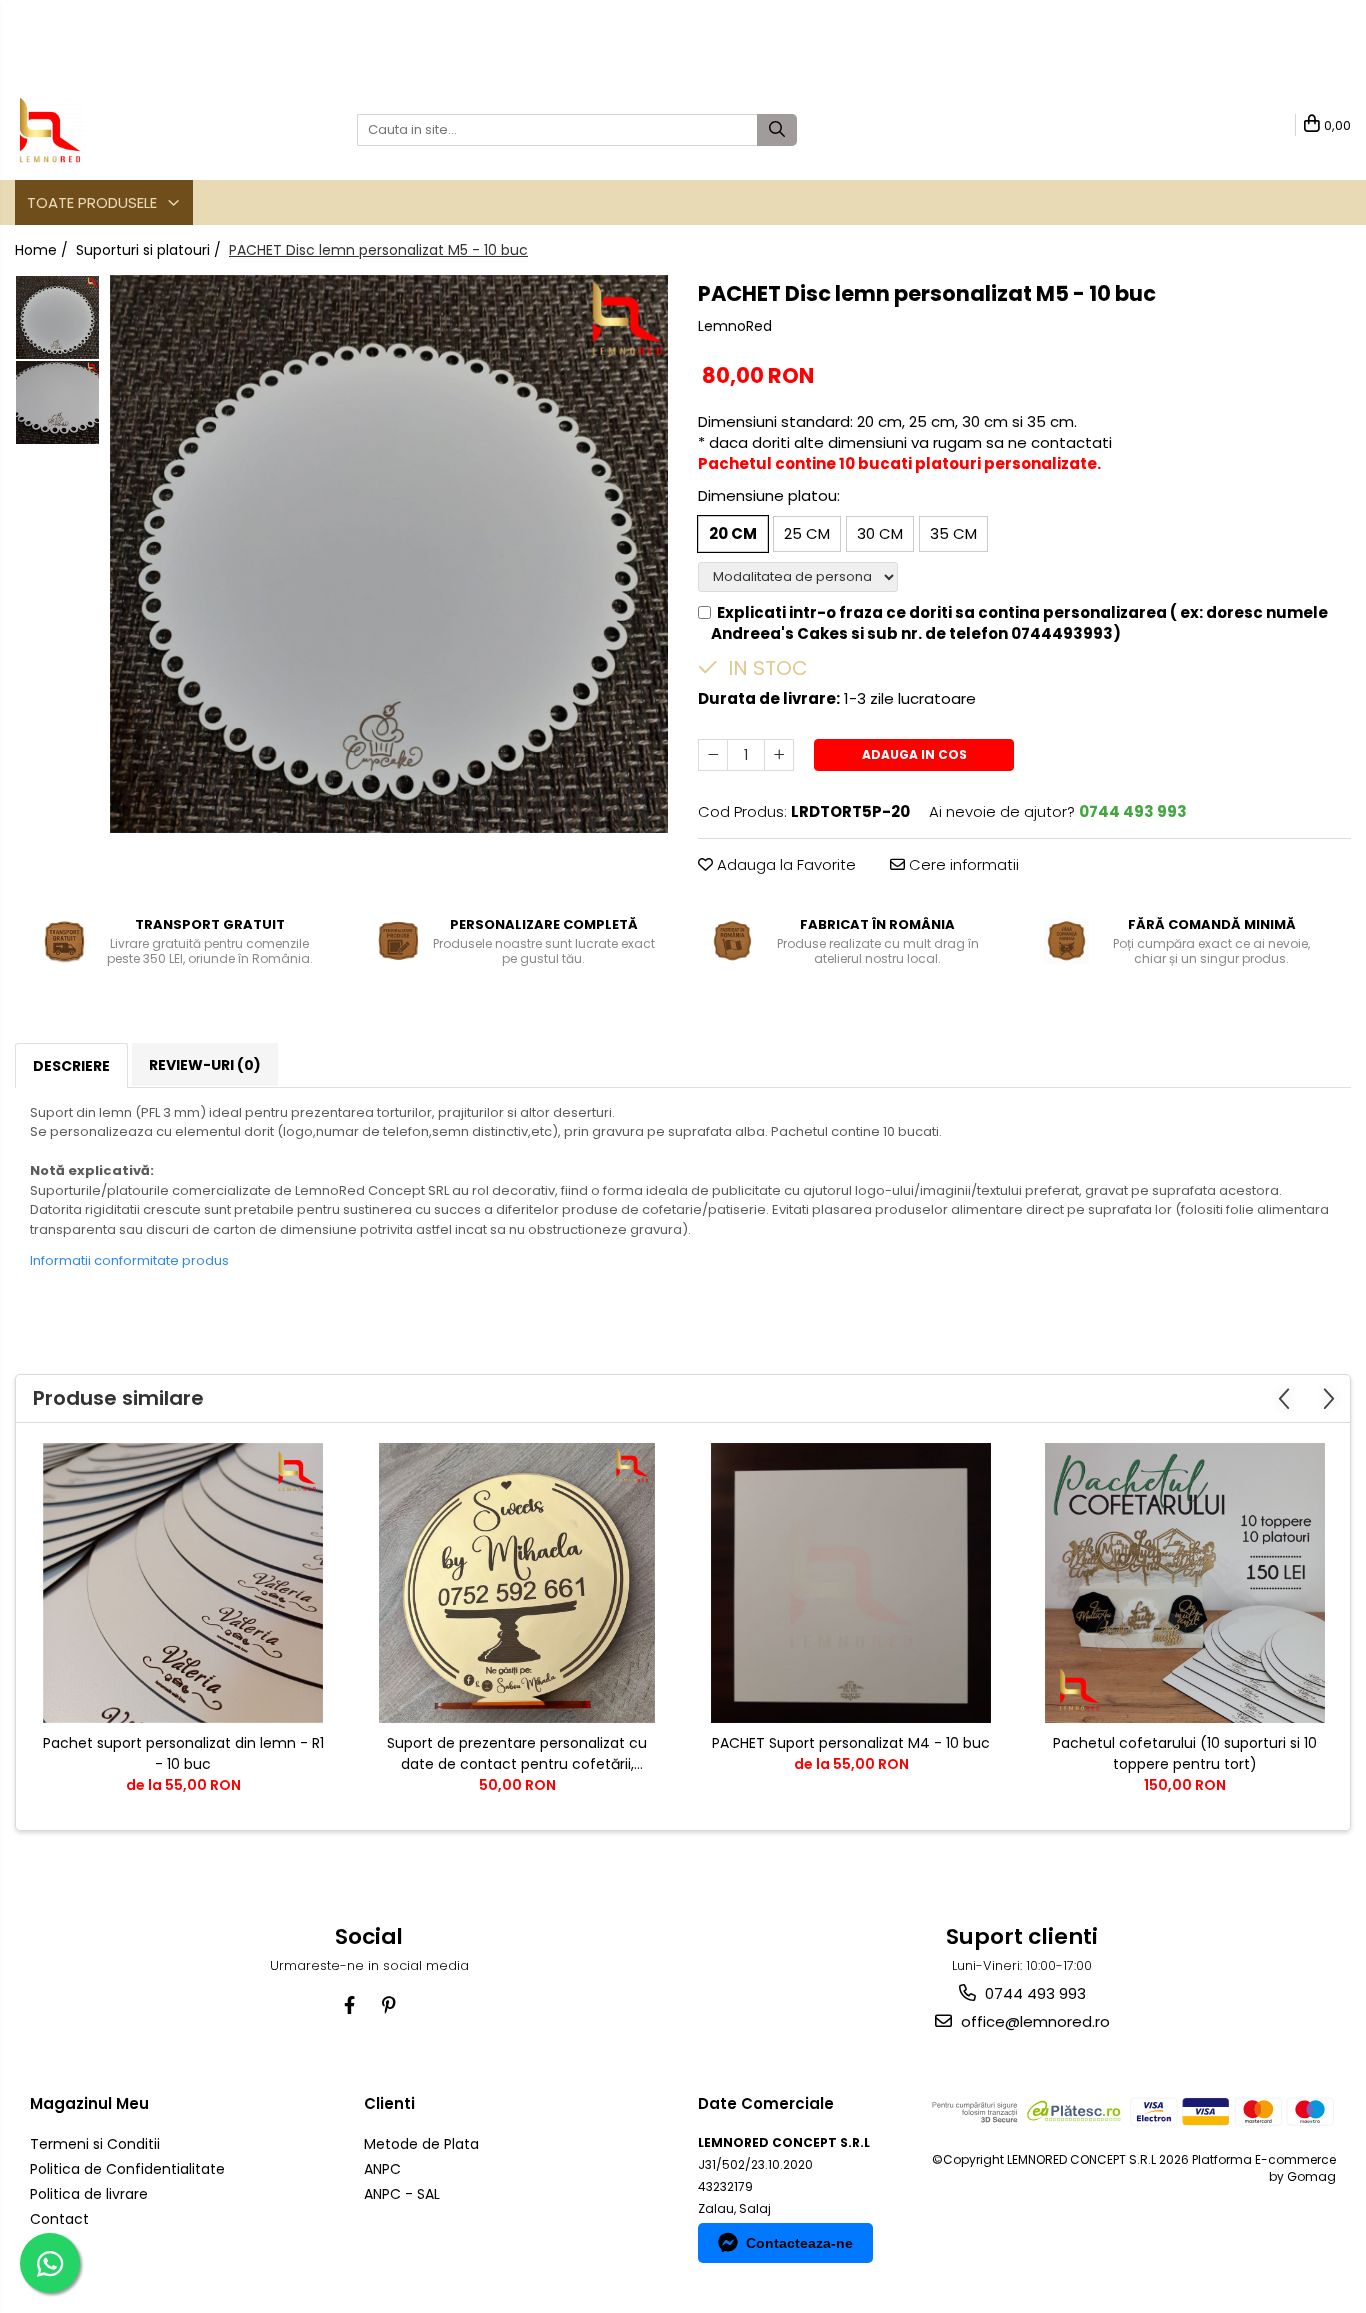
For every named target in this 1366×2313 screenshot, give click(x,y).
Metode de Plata (421, 2144)
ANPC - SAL (402, 2194)
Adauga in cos (914, 754)
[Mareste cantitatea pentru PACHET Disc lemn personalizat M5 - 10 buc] (779, 755)
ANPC (382, 2169)
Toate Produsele (94, 202)
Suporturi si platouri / (150, 250)
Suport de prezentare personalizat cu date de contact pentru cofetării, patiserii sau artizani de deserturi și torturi (517, 1754)
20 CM (733, 533)
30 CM (880, 533)
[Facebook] (349, 2005)
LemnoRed (735, 326)
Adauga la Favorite (784, 864)
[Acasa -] (115, 130)
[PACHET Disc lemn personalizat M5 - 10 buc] (389, 554)
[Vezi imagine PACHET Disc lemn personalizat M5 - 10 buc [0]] (57, 317)
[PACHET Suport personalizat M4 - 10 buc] (851, 1583)
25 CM (807, 533)
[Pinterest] (388, 2005)
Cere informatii (962, 864)
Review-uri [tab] (205, 1065)
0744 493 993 (1033, 1993)
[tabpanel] (389, 554)
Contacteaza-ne (799, 2243)
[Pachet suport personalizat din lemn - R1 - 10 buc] (183, 1583)
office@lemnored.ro (1033, 2021)
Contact (59, 2219)
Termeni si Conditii (95, 2144)
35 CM (953, 533)
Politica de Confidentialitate (127, 2169)
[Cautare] (777, 130)
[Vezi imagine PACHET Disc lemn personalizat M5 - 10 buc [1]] (57, 402)
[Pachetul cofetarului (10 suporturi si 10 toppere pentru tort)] (1185, 1583)
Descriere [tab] (71, 1066)
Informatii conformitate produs (129, 1260)
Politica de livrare (89, 2194)
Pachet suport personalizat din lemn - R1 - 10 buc (183, 1753)
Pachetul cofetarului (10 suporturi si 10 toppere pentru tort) (1185, 1753)
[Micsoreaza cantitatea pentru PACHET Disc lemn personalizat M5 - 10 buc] (713, 755)
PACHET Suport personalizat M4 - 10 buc (851, 1743)
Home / (43, 250)
